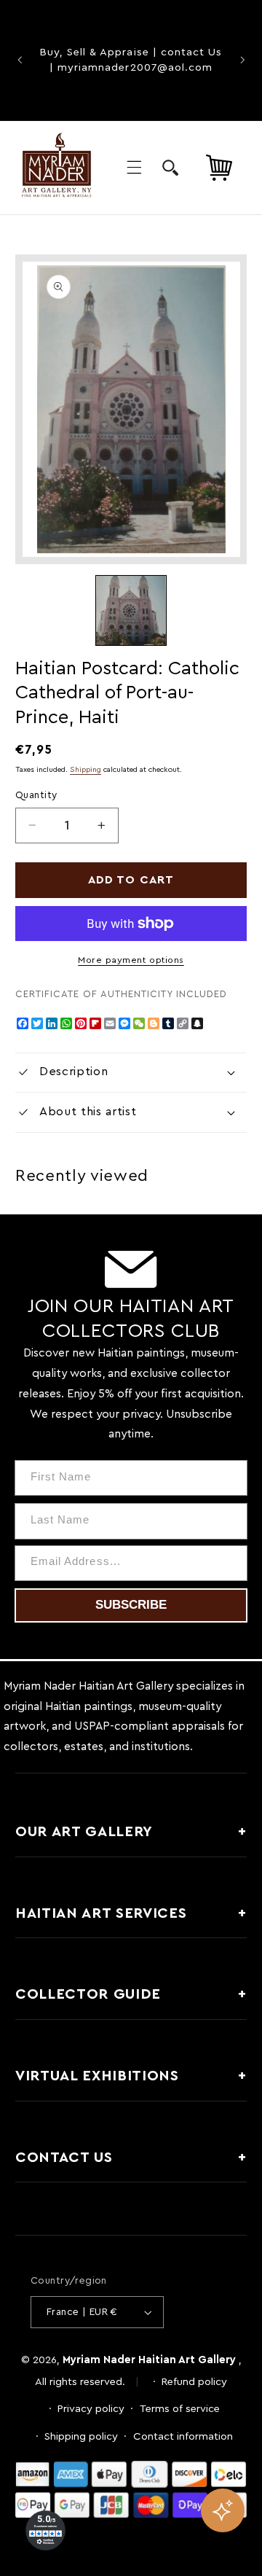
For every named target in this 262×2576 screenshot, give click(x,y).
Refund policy (194, 2382)
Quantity (36, 795)
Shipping (86, 770)
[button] (134, 168)
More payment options (131, 960)
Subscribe (131, 1605)
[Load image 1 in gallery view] (131, 610)
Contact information (183, 2436)
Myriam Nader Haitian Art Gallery (149, 2360)
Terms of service (180, 2409)
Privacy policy (91, 2409)
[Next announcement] (242, 61)
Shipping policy (81, 2436)
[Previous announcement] (20, 61)
